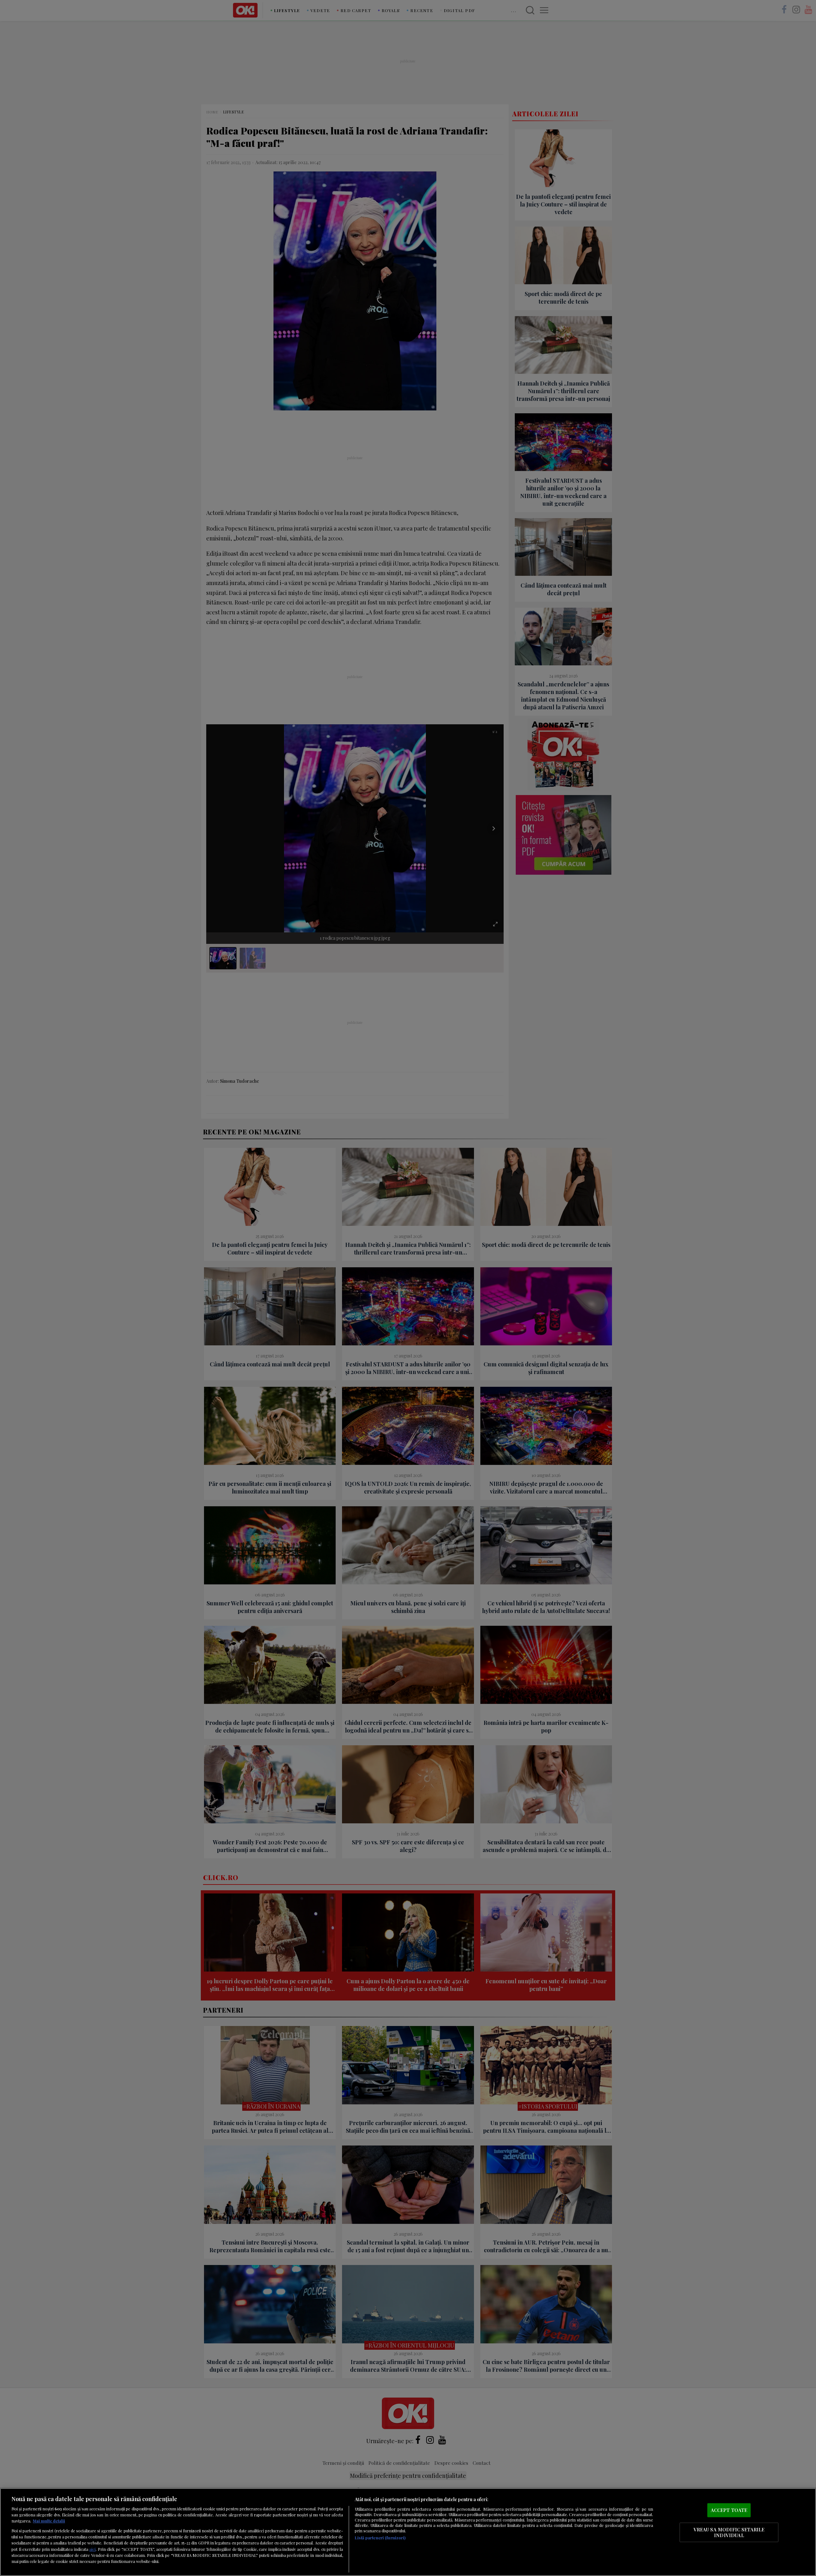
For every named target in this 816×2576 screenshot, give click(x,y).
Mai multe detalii (49, 2521)
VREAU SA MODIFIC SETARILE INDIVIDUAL (729, 2532)
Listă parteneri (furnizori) (380, 2538)
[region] (408, 2532)
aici (92, 2549)
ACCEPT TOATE (729, 2510)
